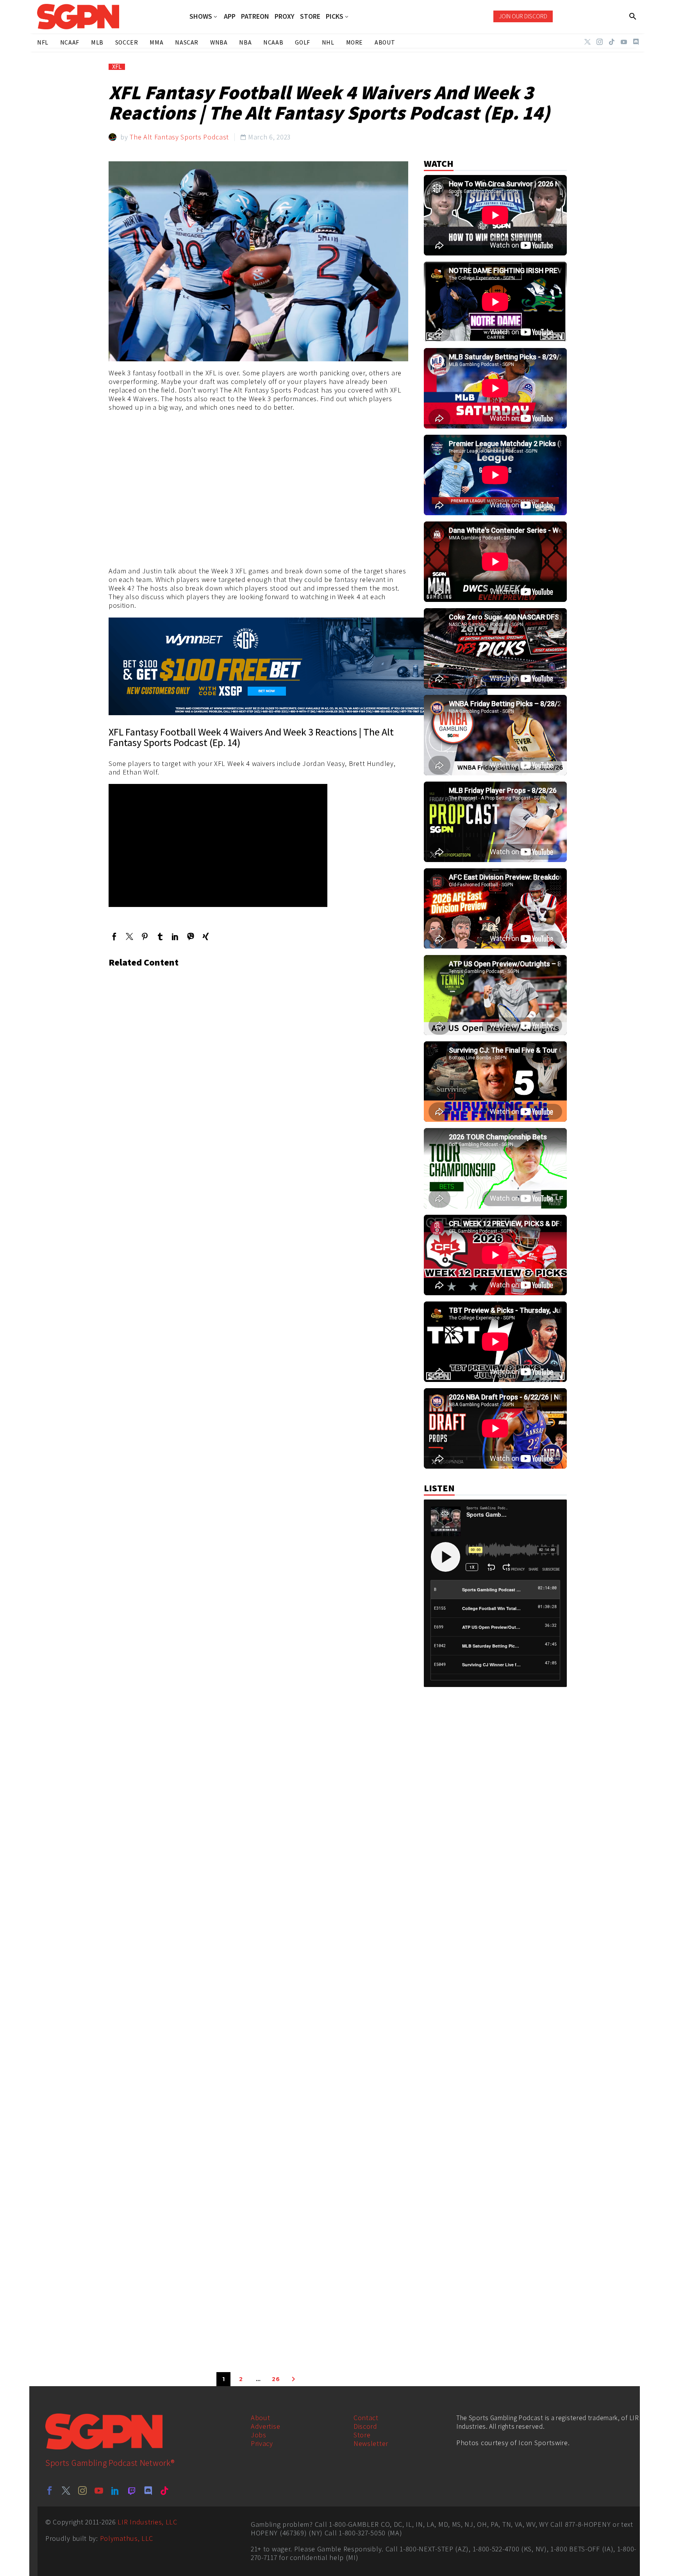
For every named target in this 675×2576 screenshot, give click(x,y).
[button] (633, 16)
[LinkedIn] (175, 936)
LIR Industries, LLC (147, 2522)
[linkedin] (115, 2490)
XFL (117, 67)
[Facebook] (114, 936)
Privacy (262, 2443)
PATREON (255, 16)
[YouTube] (624, 42)
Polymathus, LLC (127, 2538)
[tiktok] (164, 2490)
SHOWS (201, 17)
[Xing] (206, 936)
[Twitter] (587, 42)
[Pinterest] (145, 936)
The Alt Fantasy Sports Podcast (179, 137)
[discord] (148, 2490)
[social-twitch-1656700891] (132, 2490)
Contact (366, 2418)
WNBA (219, 42)
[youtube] (99, 2490)
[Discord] (636, 42)
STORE (310, 16)
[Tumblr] (160, 936)
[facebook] (50, 2490)
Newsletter (371, 2443)
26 (276, 2379)
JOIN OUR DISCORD (523, 16)
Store (362, 2435)
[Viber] (190, 936)
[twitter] (66, 2490)
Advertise (265, 2426)
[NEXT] (293, 2379)
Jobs (259, 2435)
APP (230, 16)
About (261, 2418)
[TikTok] (612, 42)
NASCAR (187, 42)
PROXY (285, 16)
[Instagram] (600, 42)
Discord (365, 2426)
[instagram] (82, 2490)
